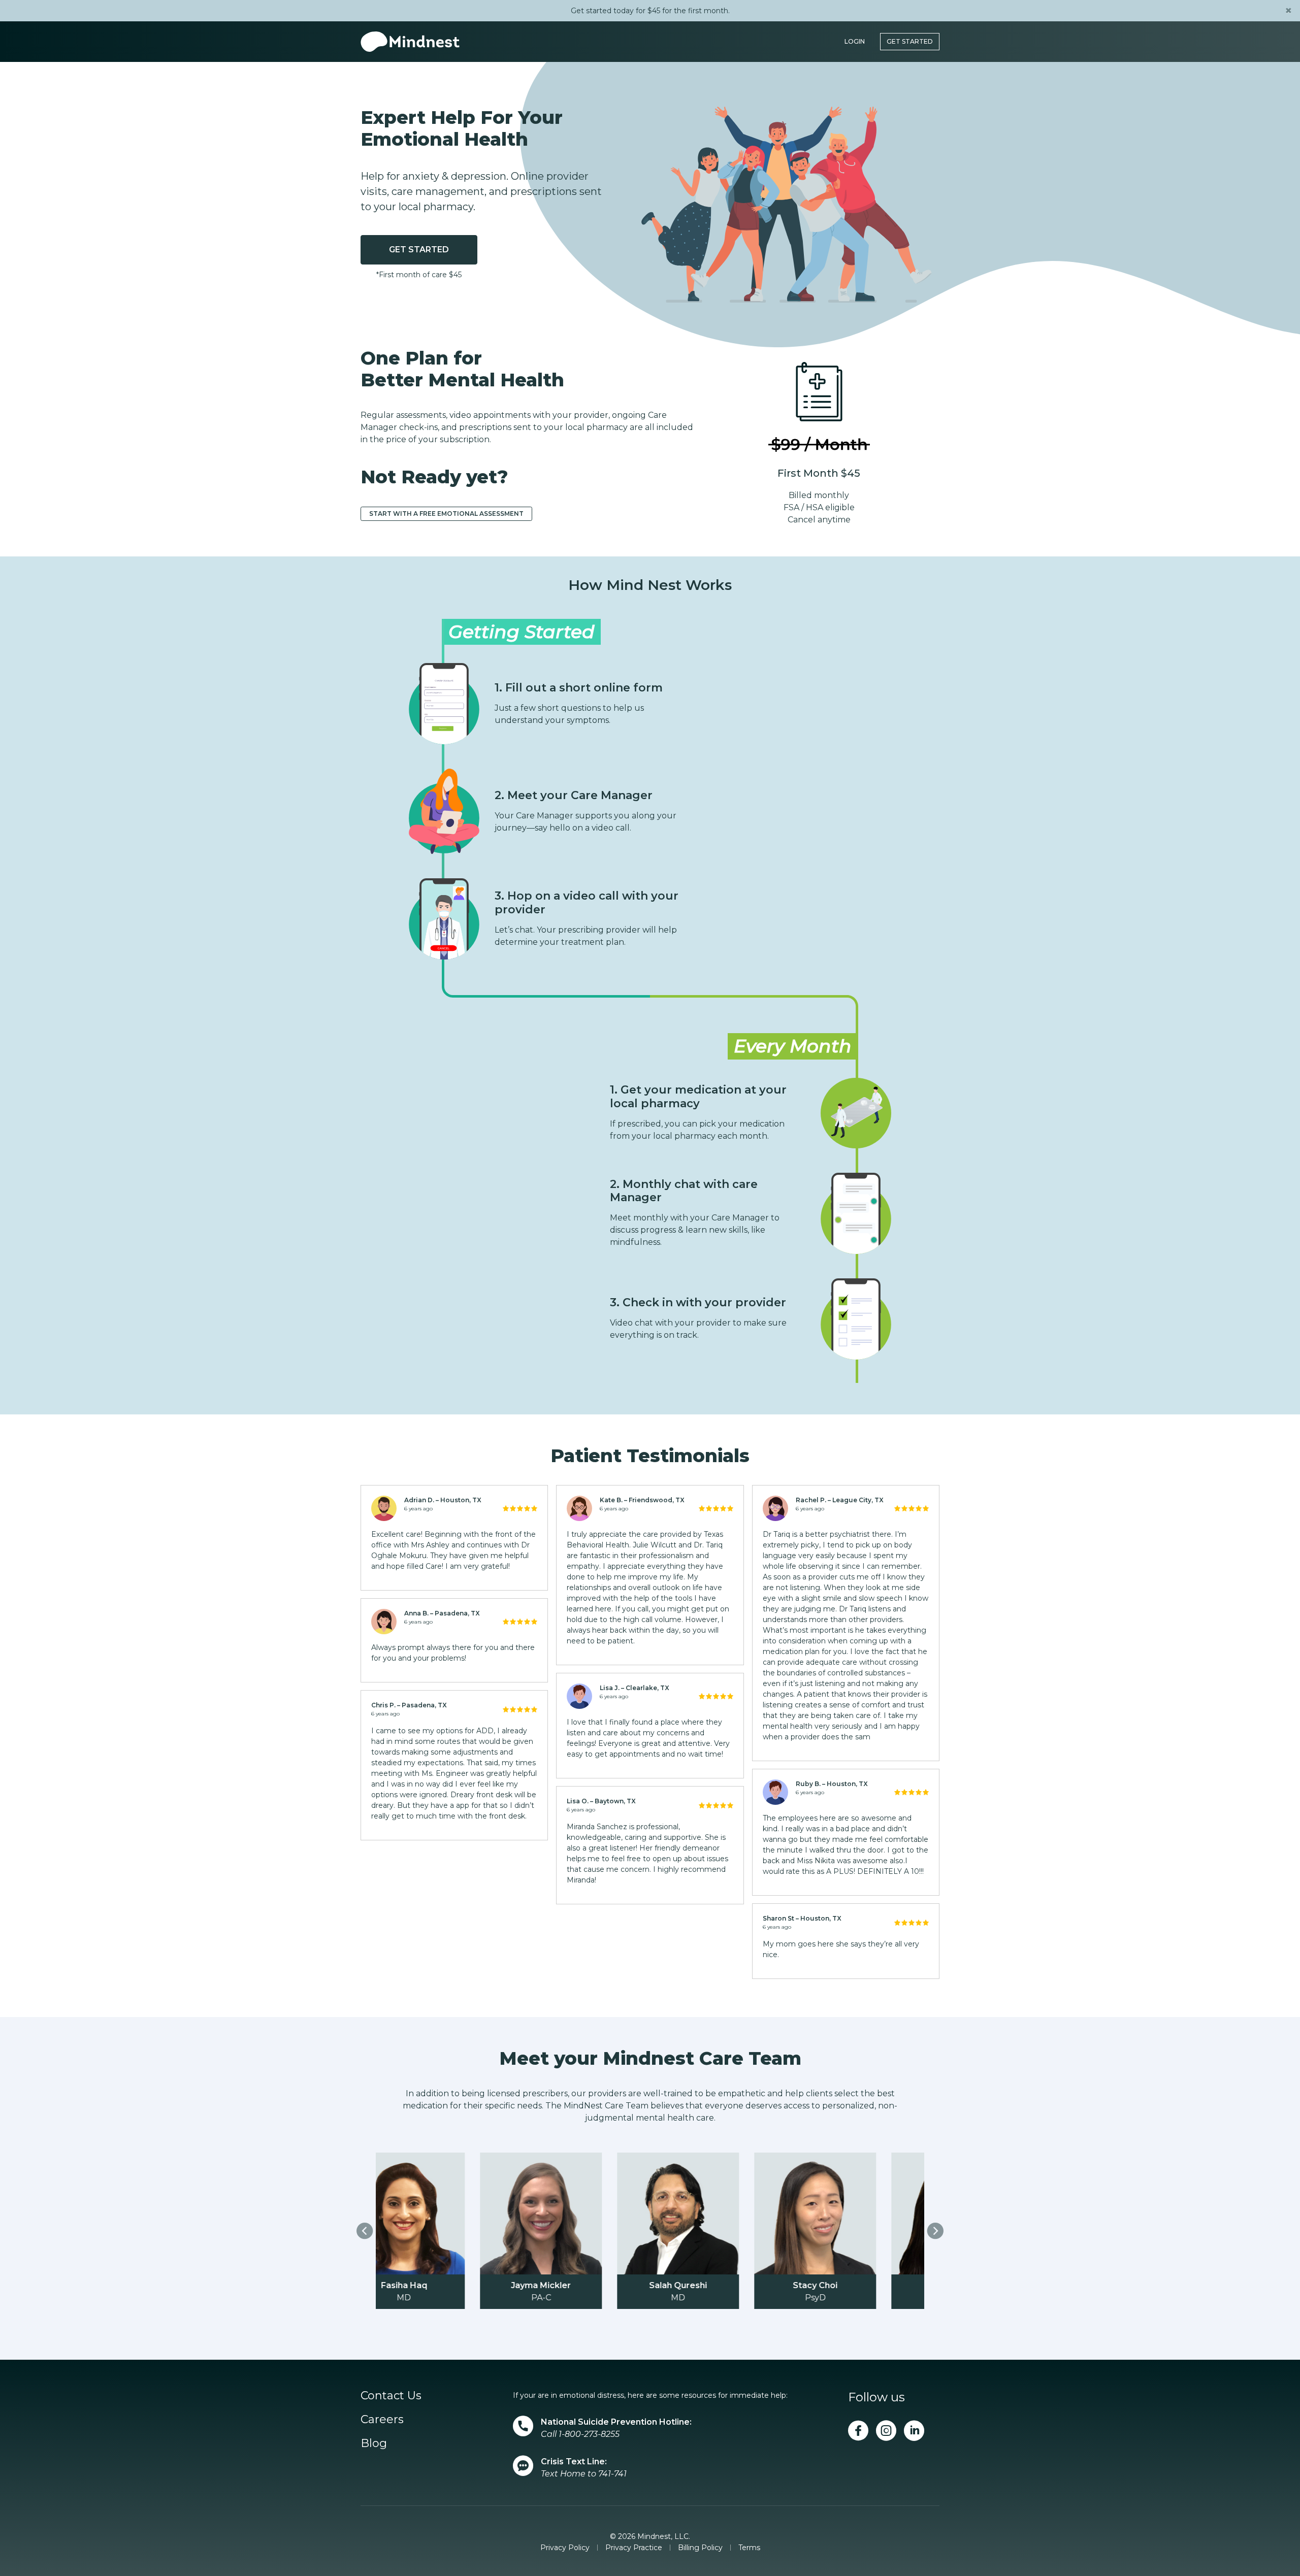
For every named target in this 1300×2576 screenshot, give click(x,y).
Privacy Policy (565, 2548)
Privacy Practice (634, 2548)
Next (935, 2231)
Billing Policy (700, 2548)
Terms (749, 2548)
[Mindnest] (410, 42)
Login (855, 41)
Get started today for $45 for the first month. (650, 11)
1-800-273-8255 (589, 2434)
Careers (382, 2419)
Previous (365, 2231)
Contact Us (391, 2396)
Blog (374, 2443)
